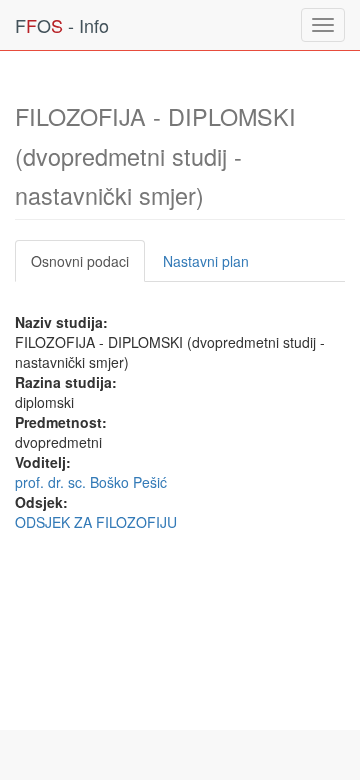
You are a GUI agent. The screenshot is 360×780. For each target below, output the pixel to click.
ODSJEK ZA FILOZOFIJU (96, 522)
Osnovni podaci (80, 261)
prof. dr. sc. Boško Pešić (91, 482)
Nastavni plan (206, 261)
